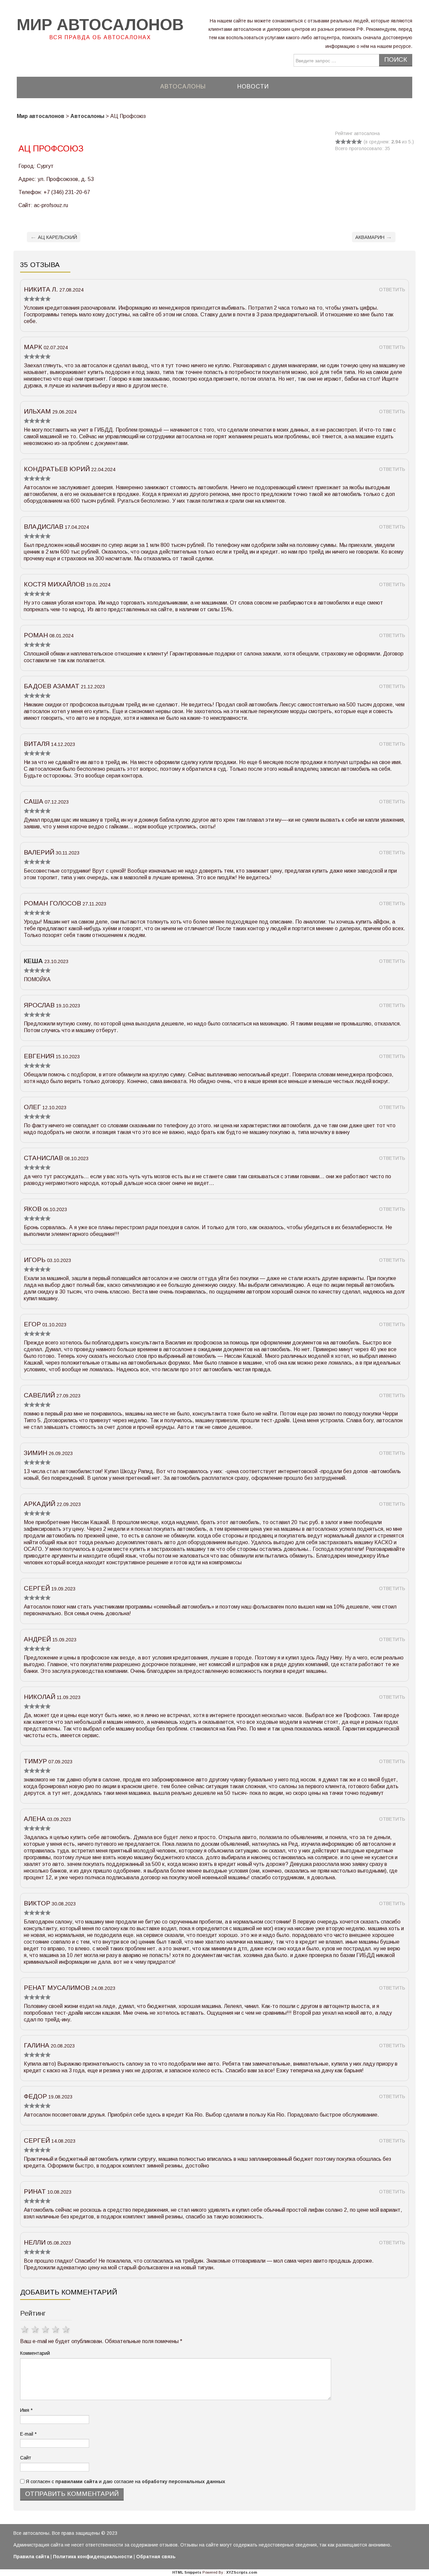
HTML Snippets (187, 2572)
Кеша (33, 961)
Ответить (392, 290)
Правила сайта (31, 2557)
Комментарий (35, 2353)
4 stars (56, 2329)
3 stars (46, 2329)
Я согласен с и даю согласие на (125, 2481)
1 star (25, 2329)
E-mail (28, 2434)
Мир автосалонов (100, 25)
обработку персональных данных (183, 2481)
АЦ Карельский (54, 237)
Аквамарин (374, 237)
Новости (253, 86)
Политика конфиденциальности (93, 2557)
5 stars (67, 2329)
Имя (26, 2410)
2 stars (36, 2329)
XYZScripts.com (242, 2572)
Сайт (26, 2458)
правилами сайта (76, 2481)
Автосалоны (183, 86)
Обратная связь (156, 2557)
